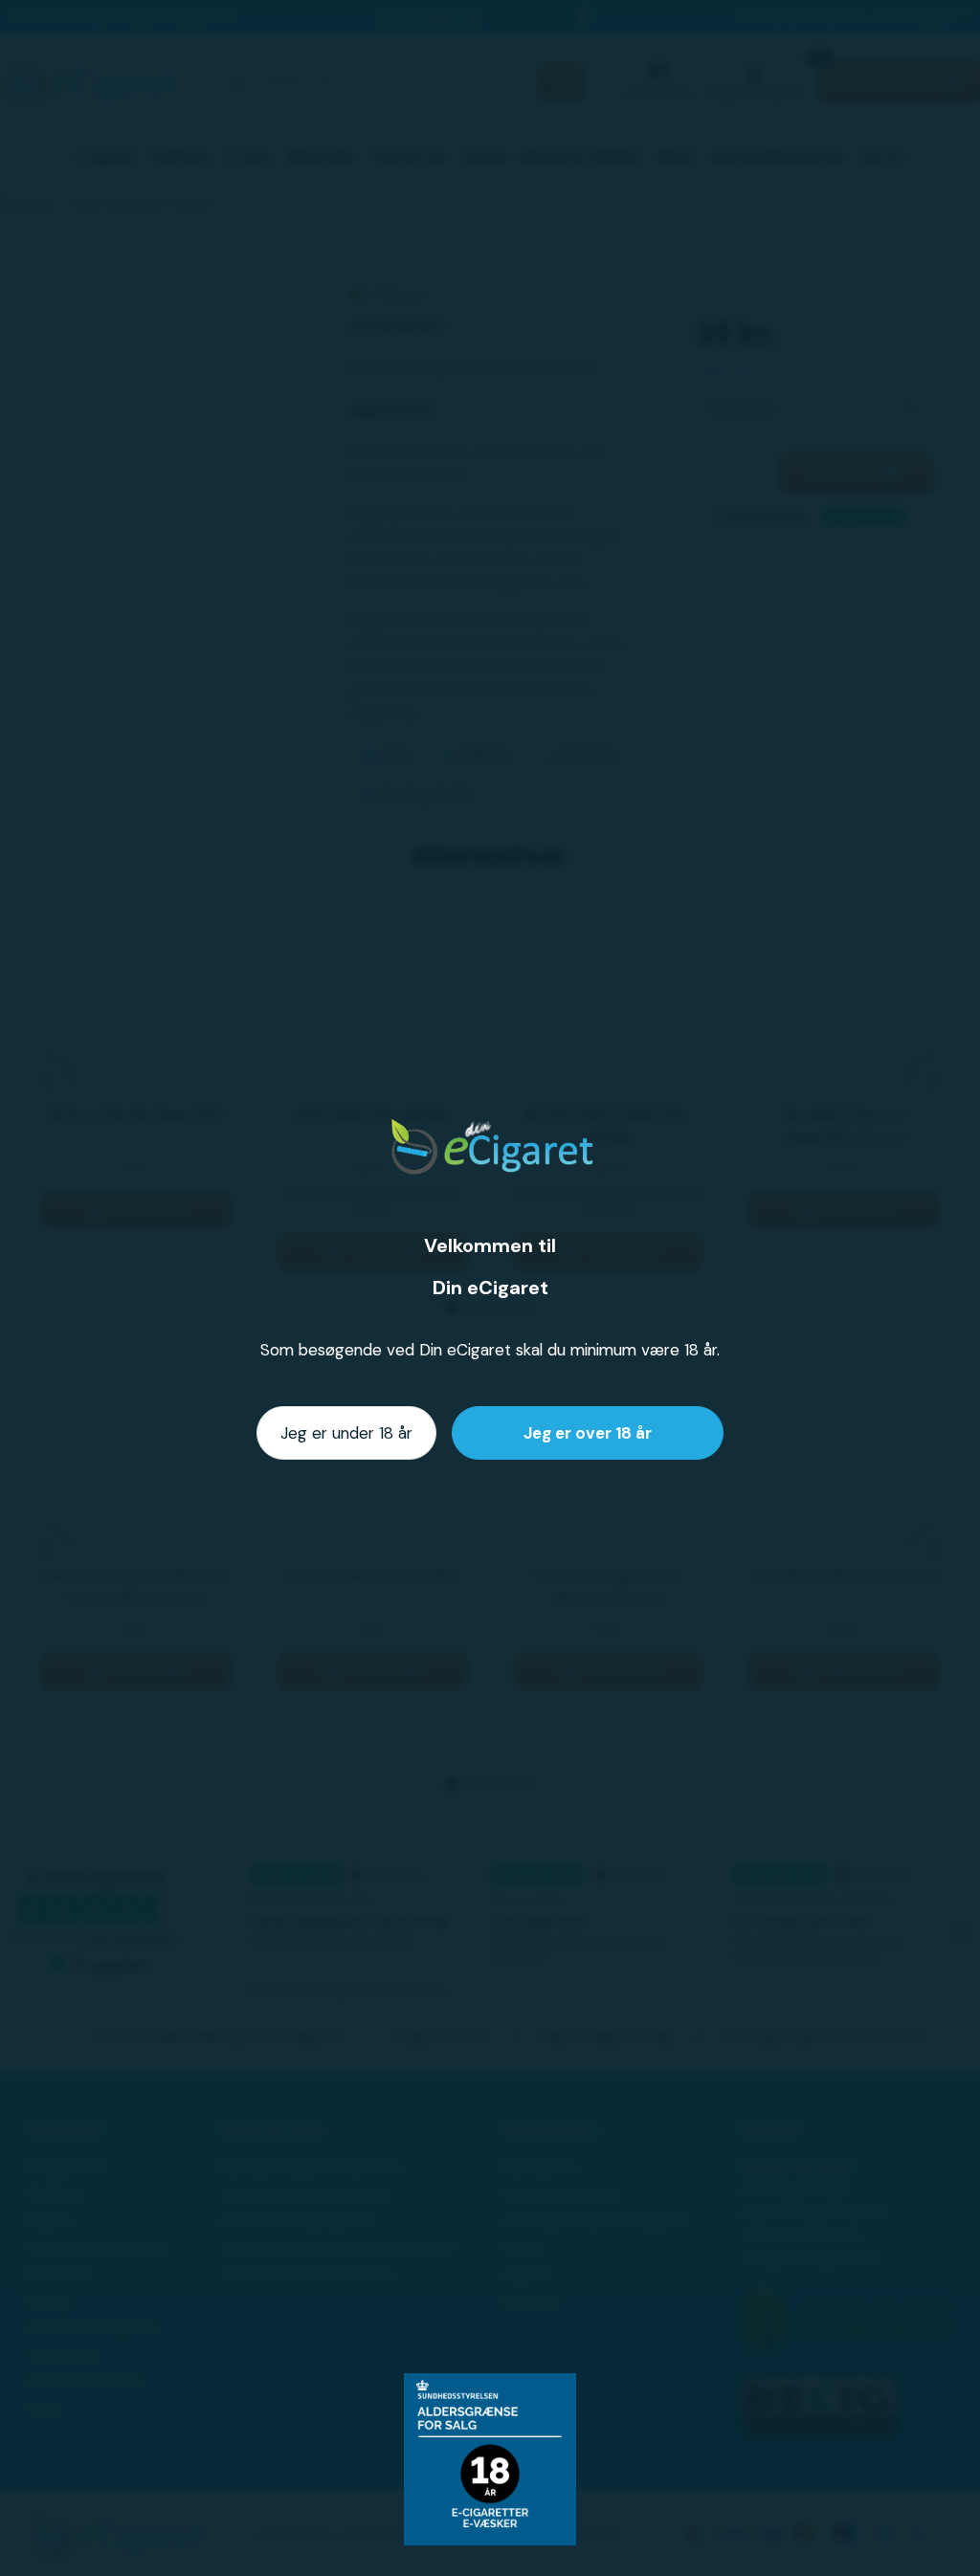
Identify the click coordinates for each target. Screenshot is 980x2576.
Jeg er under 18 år (346, 1433)
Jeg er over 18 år (588, 1433)
